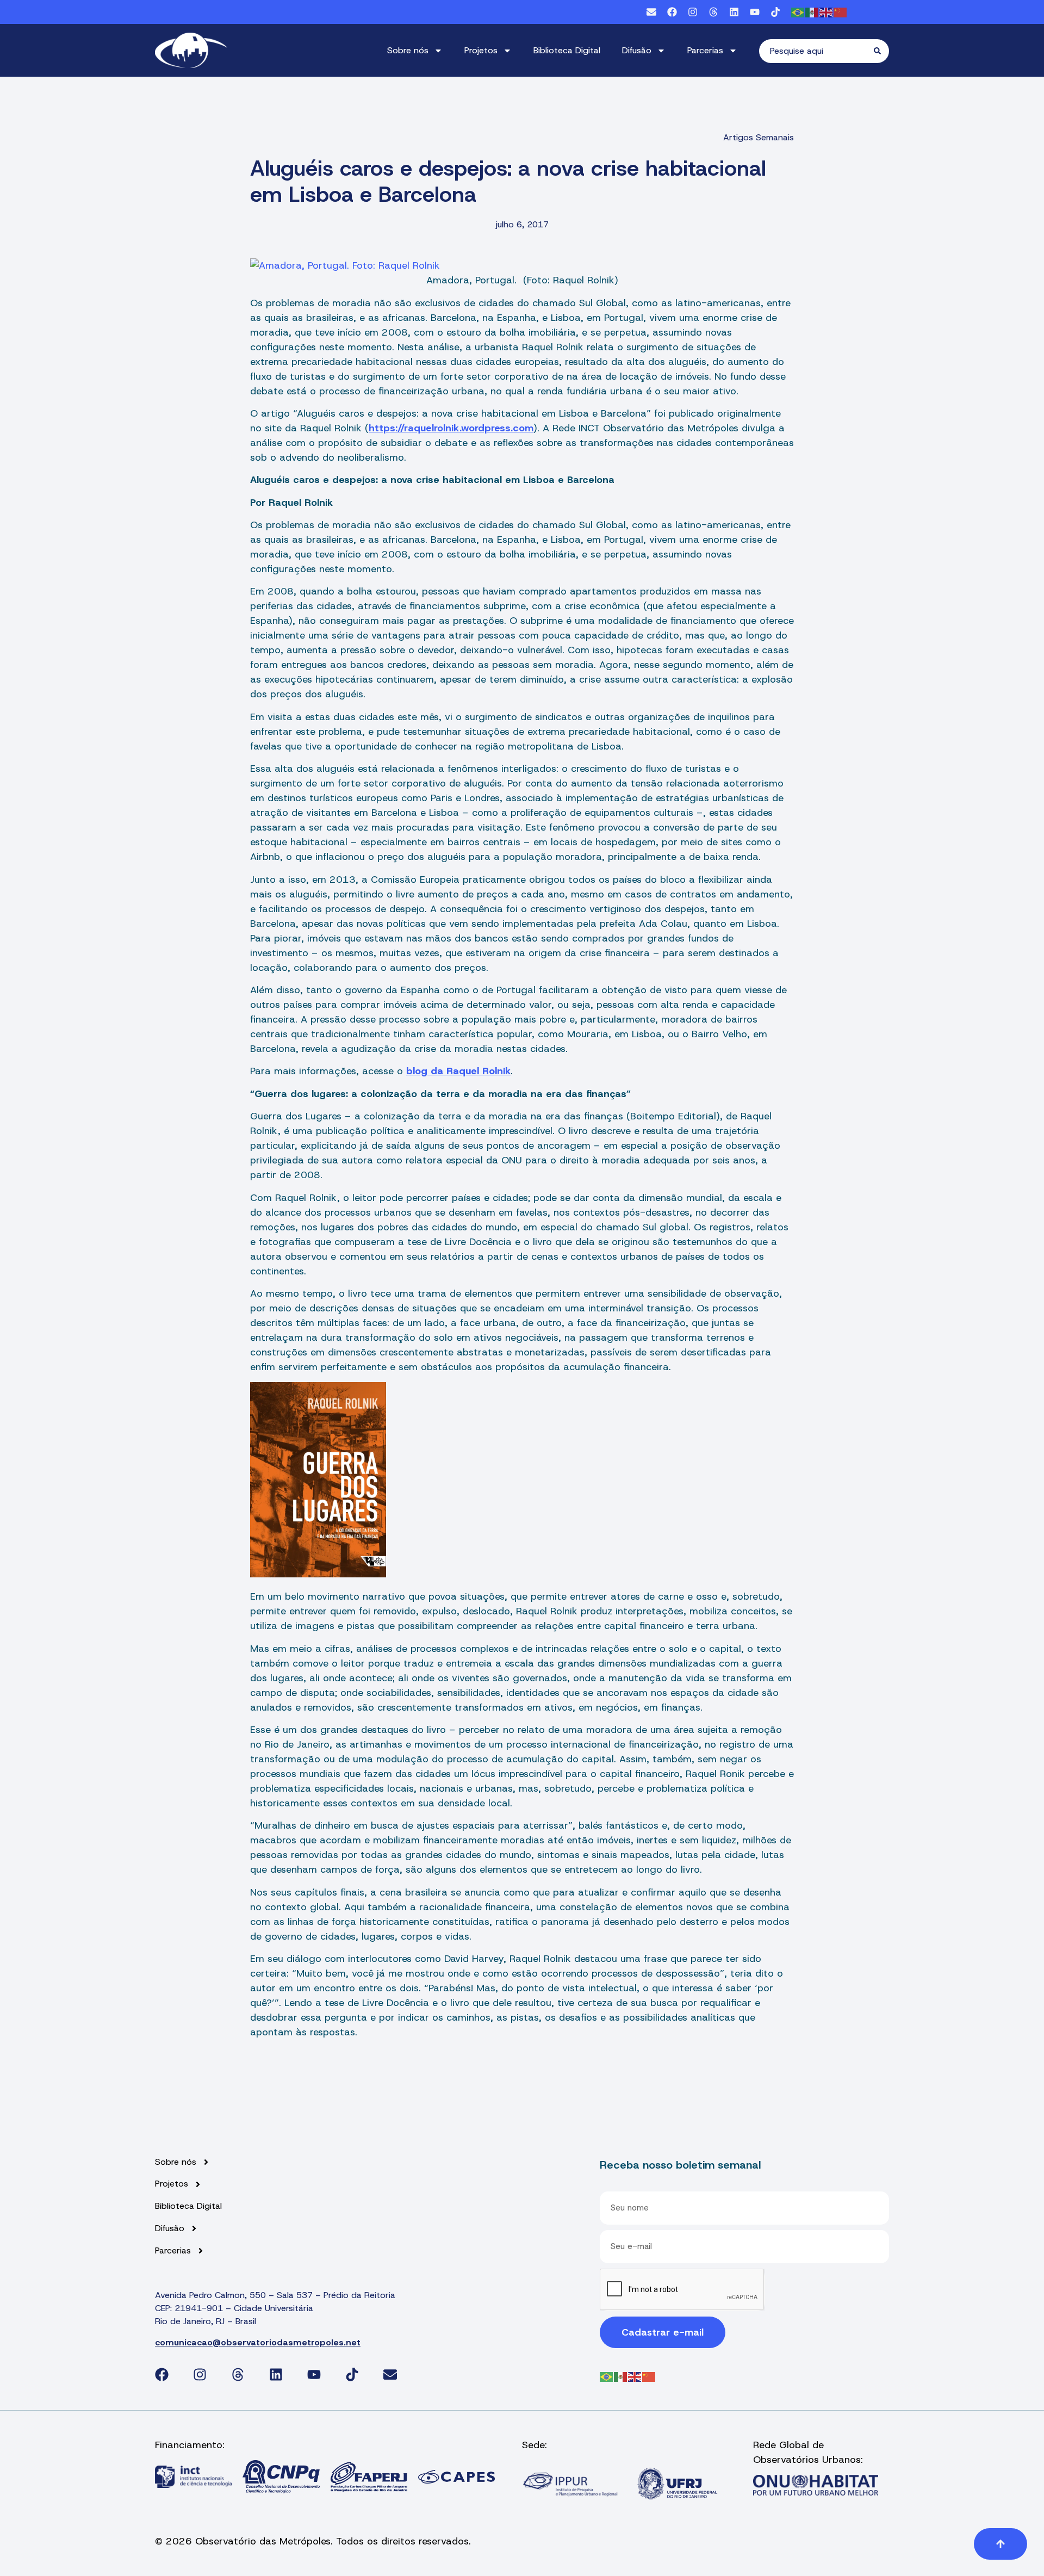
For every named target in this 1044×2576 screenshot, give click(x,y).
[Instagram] (693, 12)
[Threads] (713, 12)
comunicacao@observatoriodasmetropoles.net (258, 2342)
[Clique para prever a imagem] (522, 266)
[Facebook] (672, 12)
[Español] (812, 12)
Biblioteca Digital (567, 50)
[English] (826, 12)
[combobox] (816, 51)
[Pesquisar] (881, 51)
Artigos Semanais (759, 137)
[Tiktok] (775, 12)
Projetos (481, 50)
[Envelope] (651, 12)
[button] (1000, 2544)
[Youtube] (755, 12)
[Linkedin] (734, 12)
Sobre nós (408, 50)
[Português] (798, 12)
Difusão (637, 50)
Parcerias (705, 50)
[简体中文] (841, 12)
